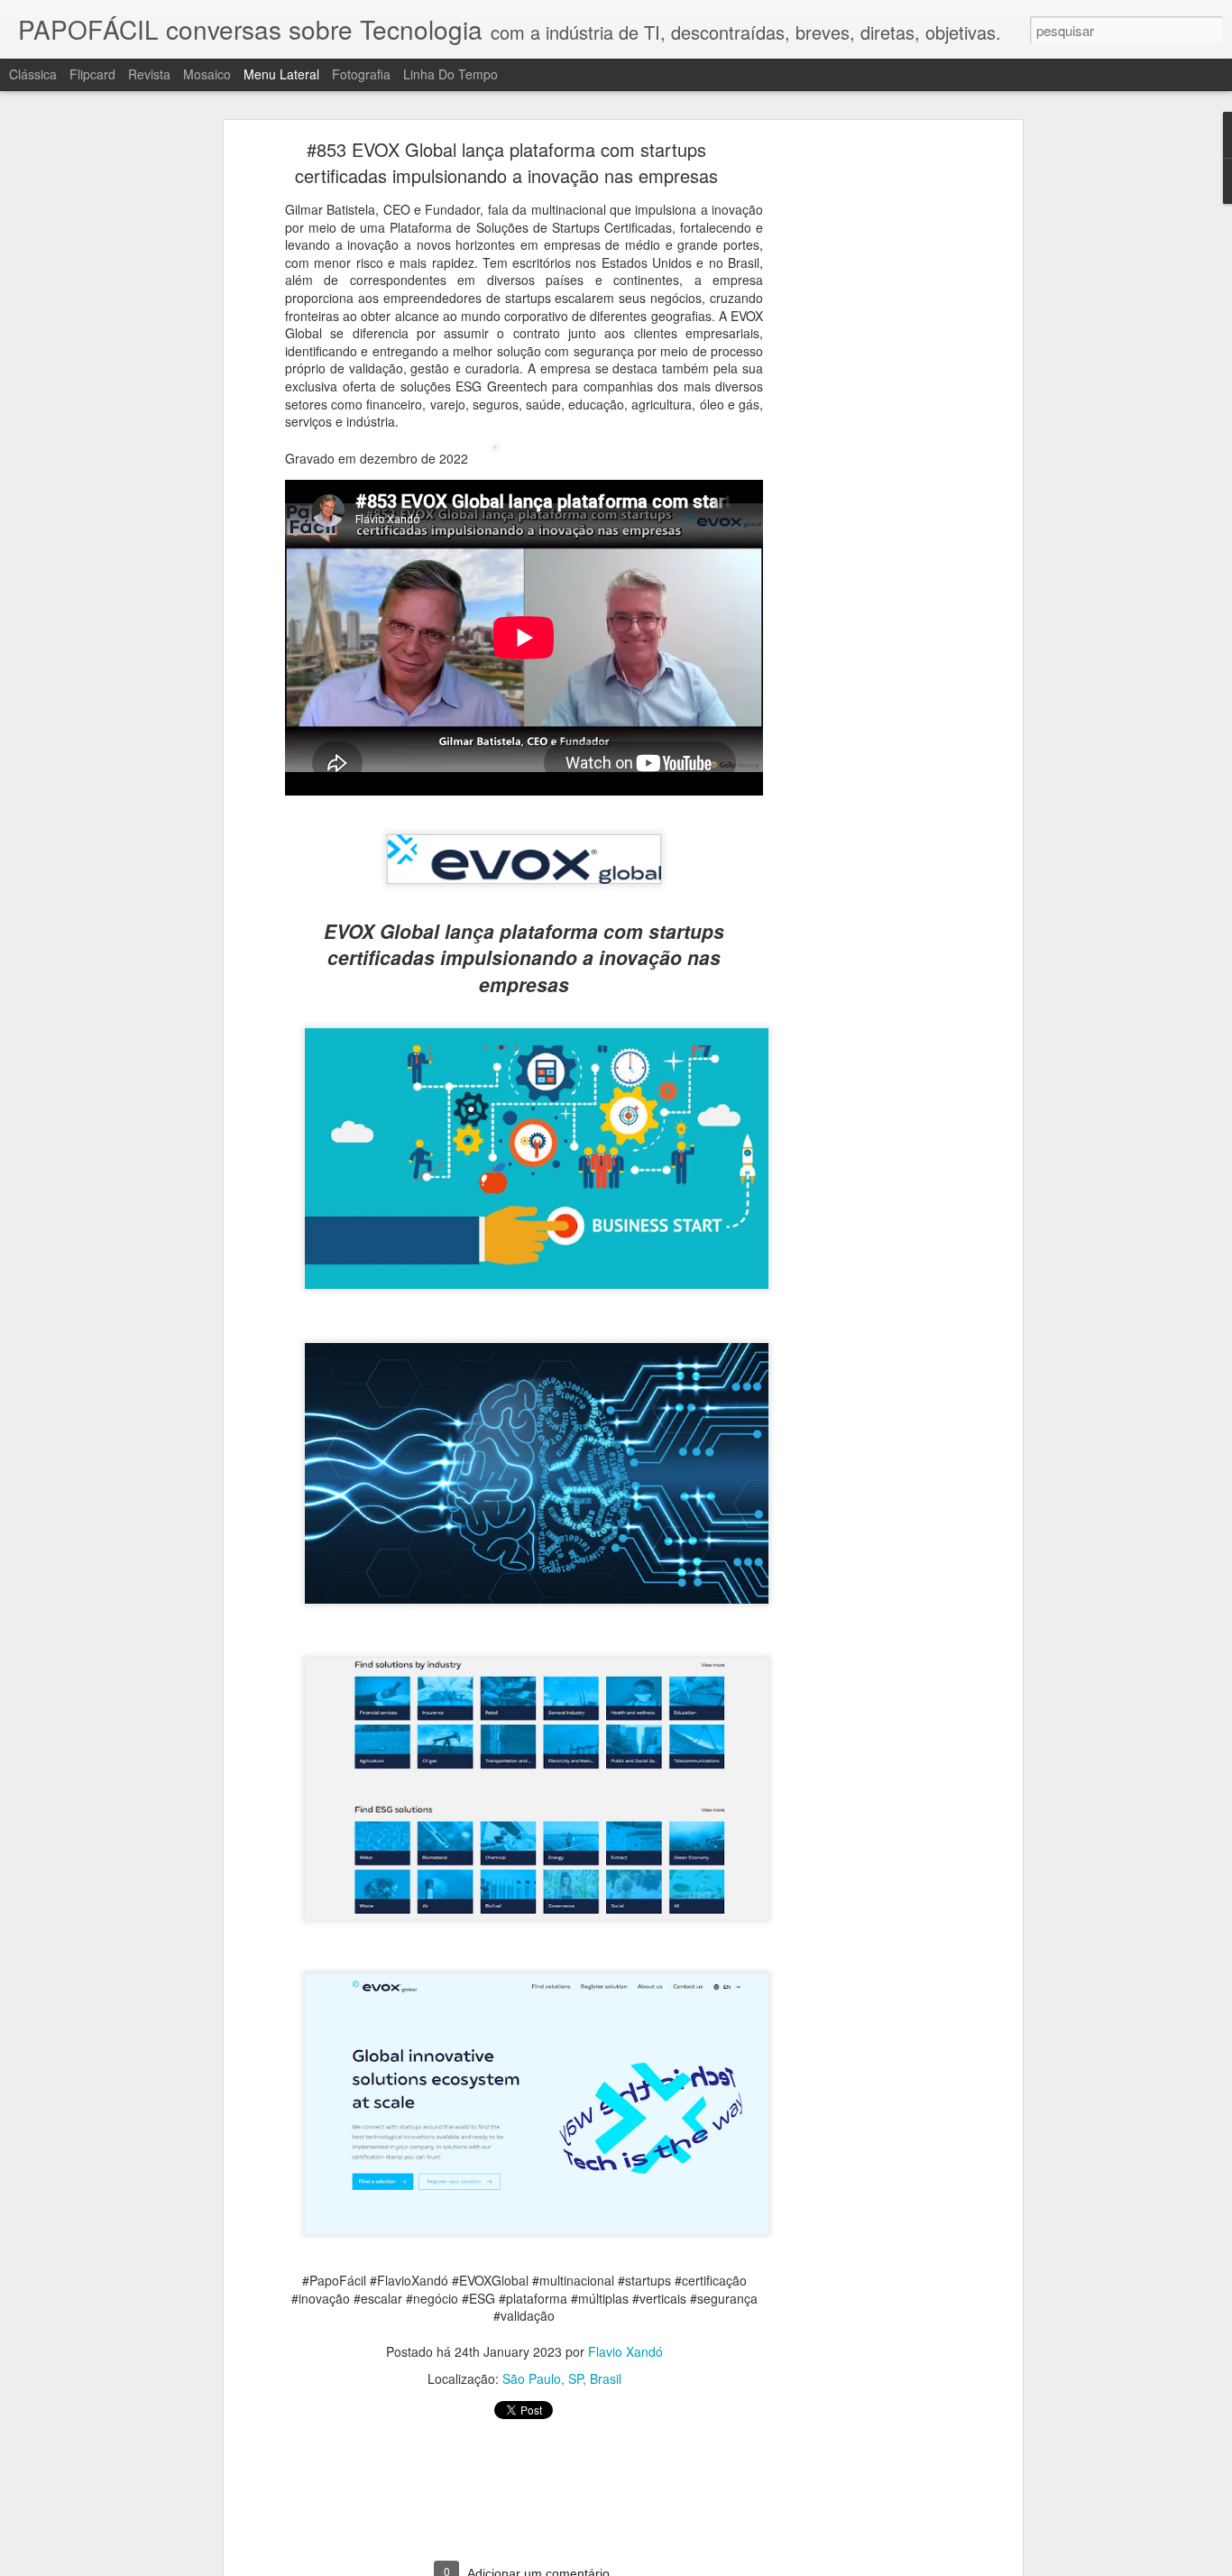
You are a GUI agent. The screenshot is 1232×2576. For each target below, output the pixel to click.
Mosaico (207, 74)
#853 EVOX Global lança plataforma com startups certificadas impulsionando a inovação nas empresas (506, 162)
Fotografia (361, 74)
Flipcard (92, 74)
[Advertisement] (862, 429)
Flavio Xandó (625, 2351)
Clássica (33, 74)
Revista (149, 74)
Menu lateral (281, 74)
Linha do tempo (451, 74)
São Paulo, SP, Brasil (562, 2378)
